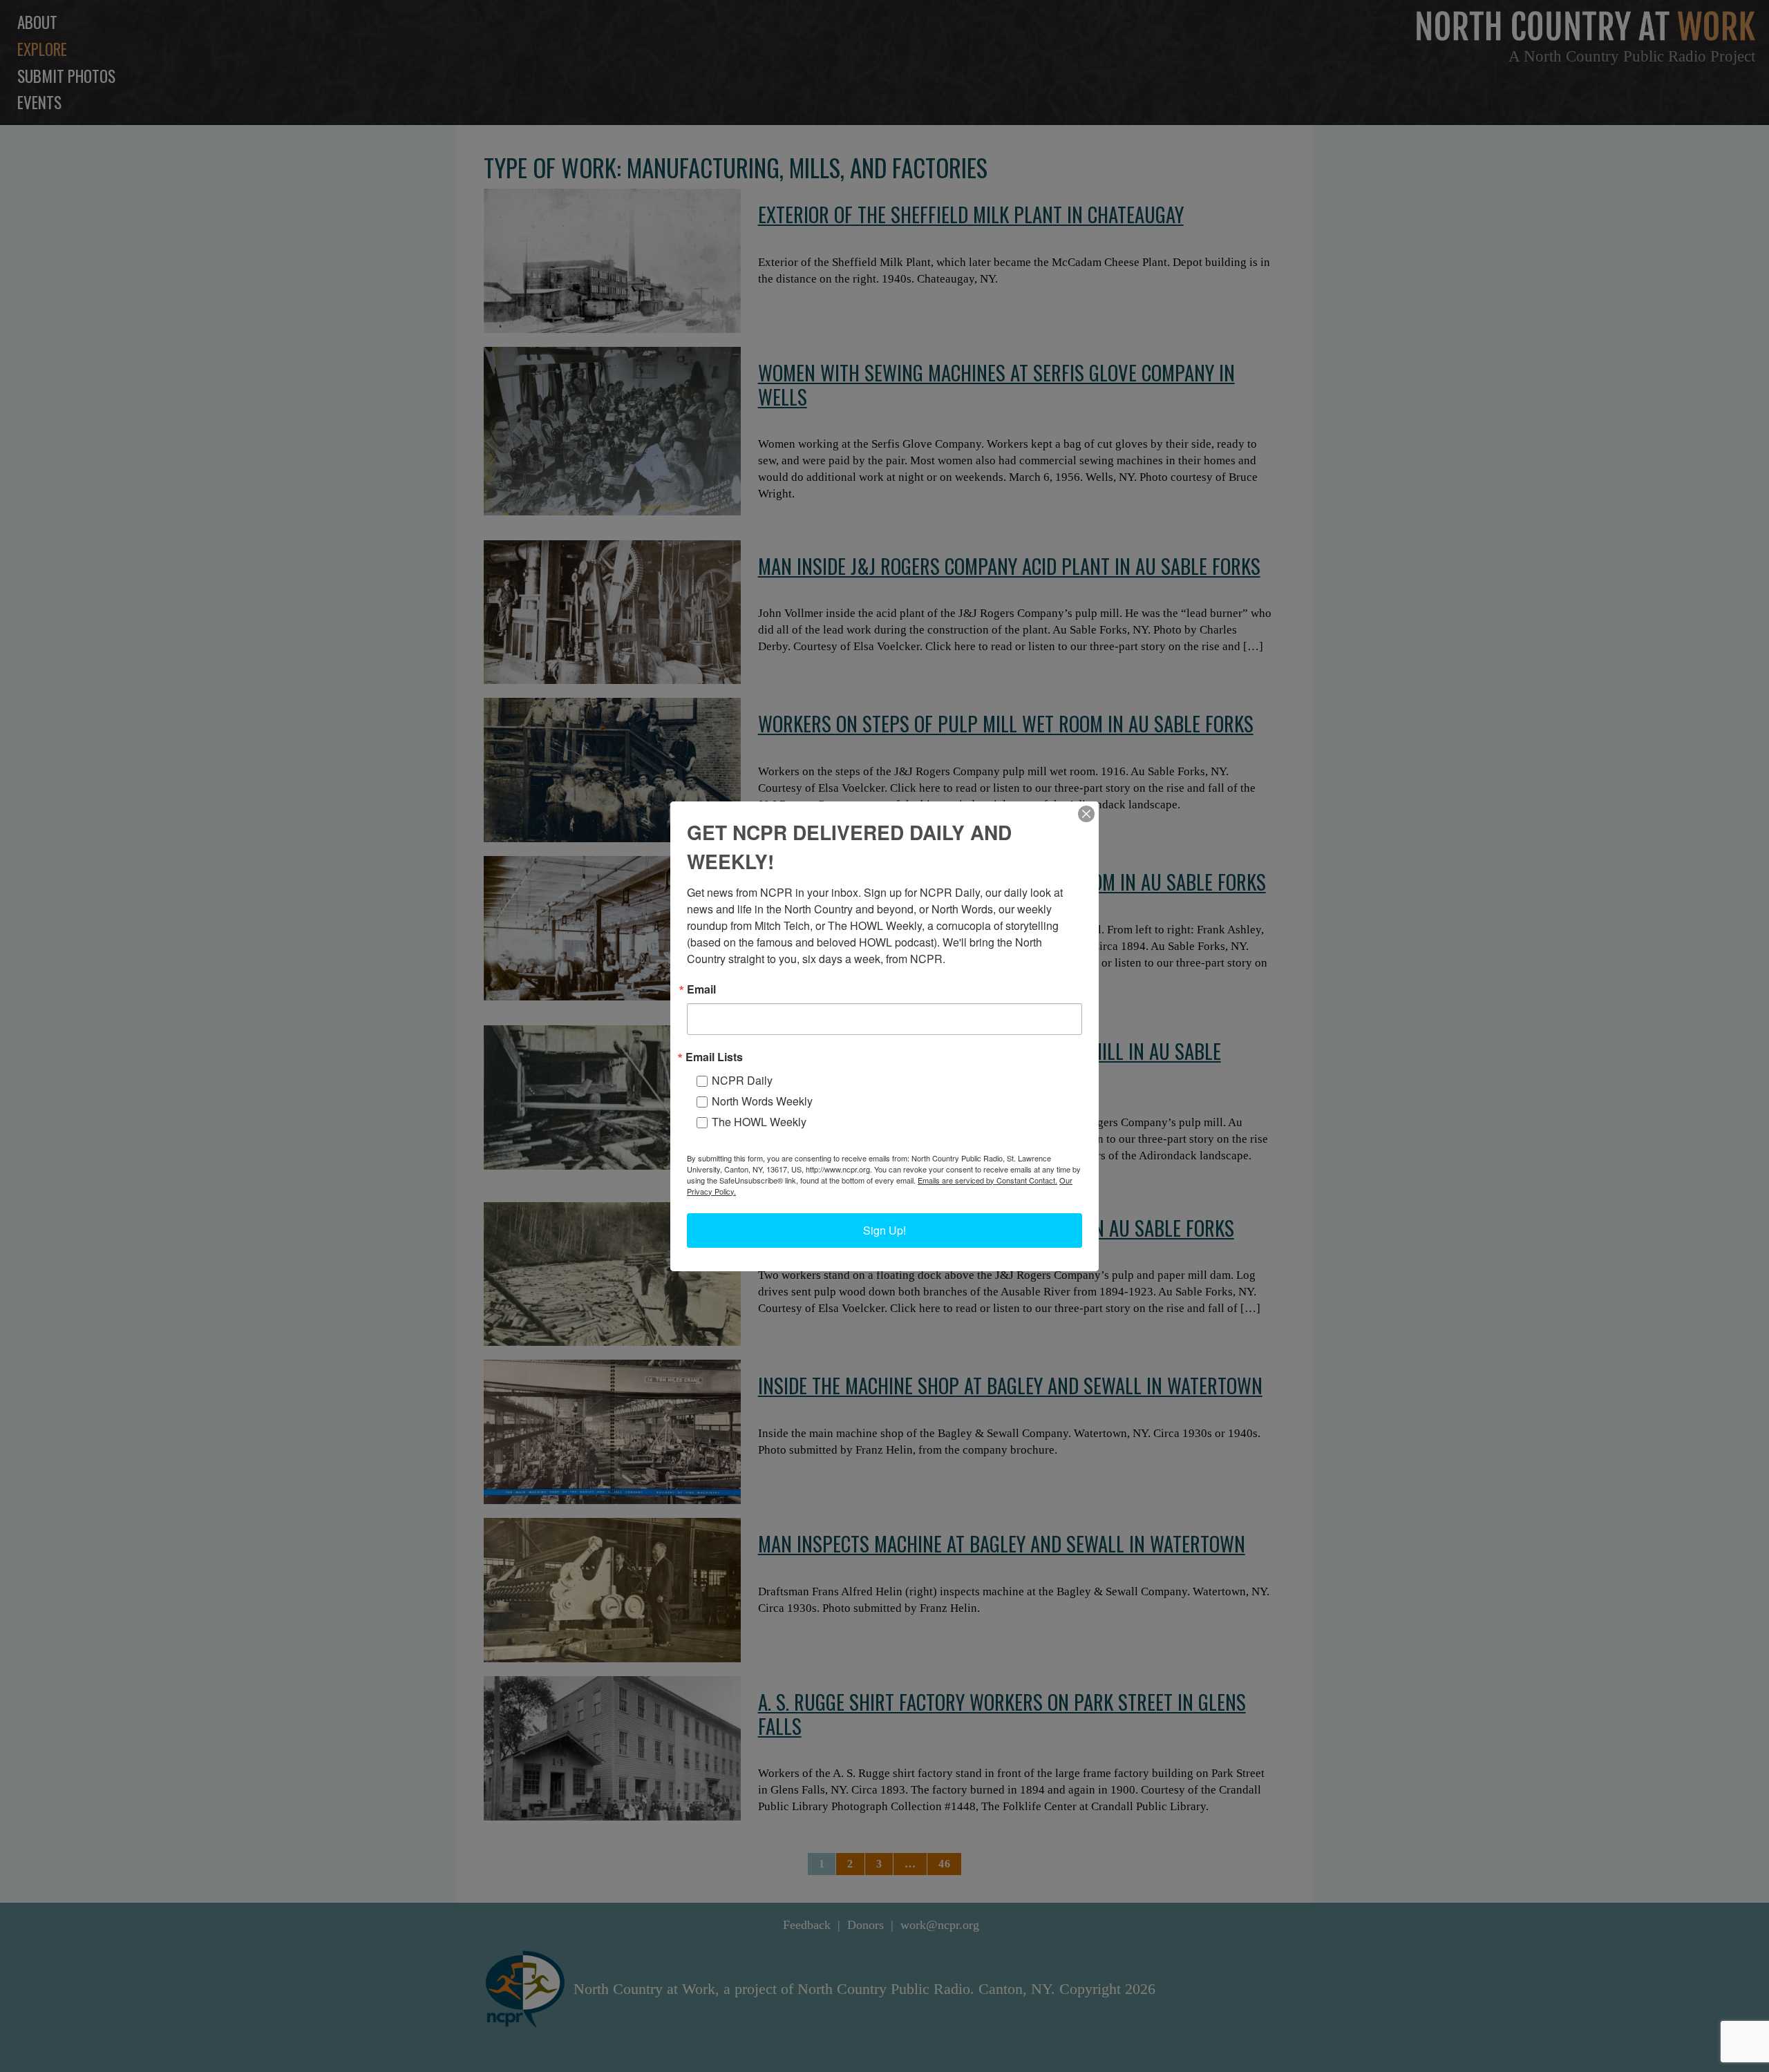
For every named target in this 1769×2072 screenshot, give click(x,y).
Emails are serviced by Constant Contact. (987, 1180)
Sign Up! (884, 1230)
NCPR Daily (742, 1080)
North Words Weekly (762, 1101)
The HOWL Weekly (759, 1122)
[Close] (1086, 814)
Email (701, 989)
